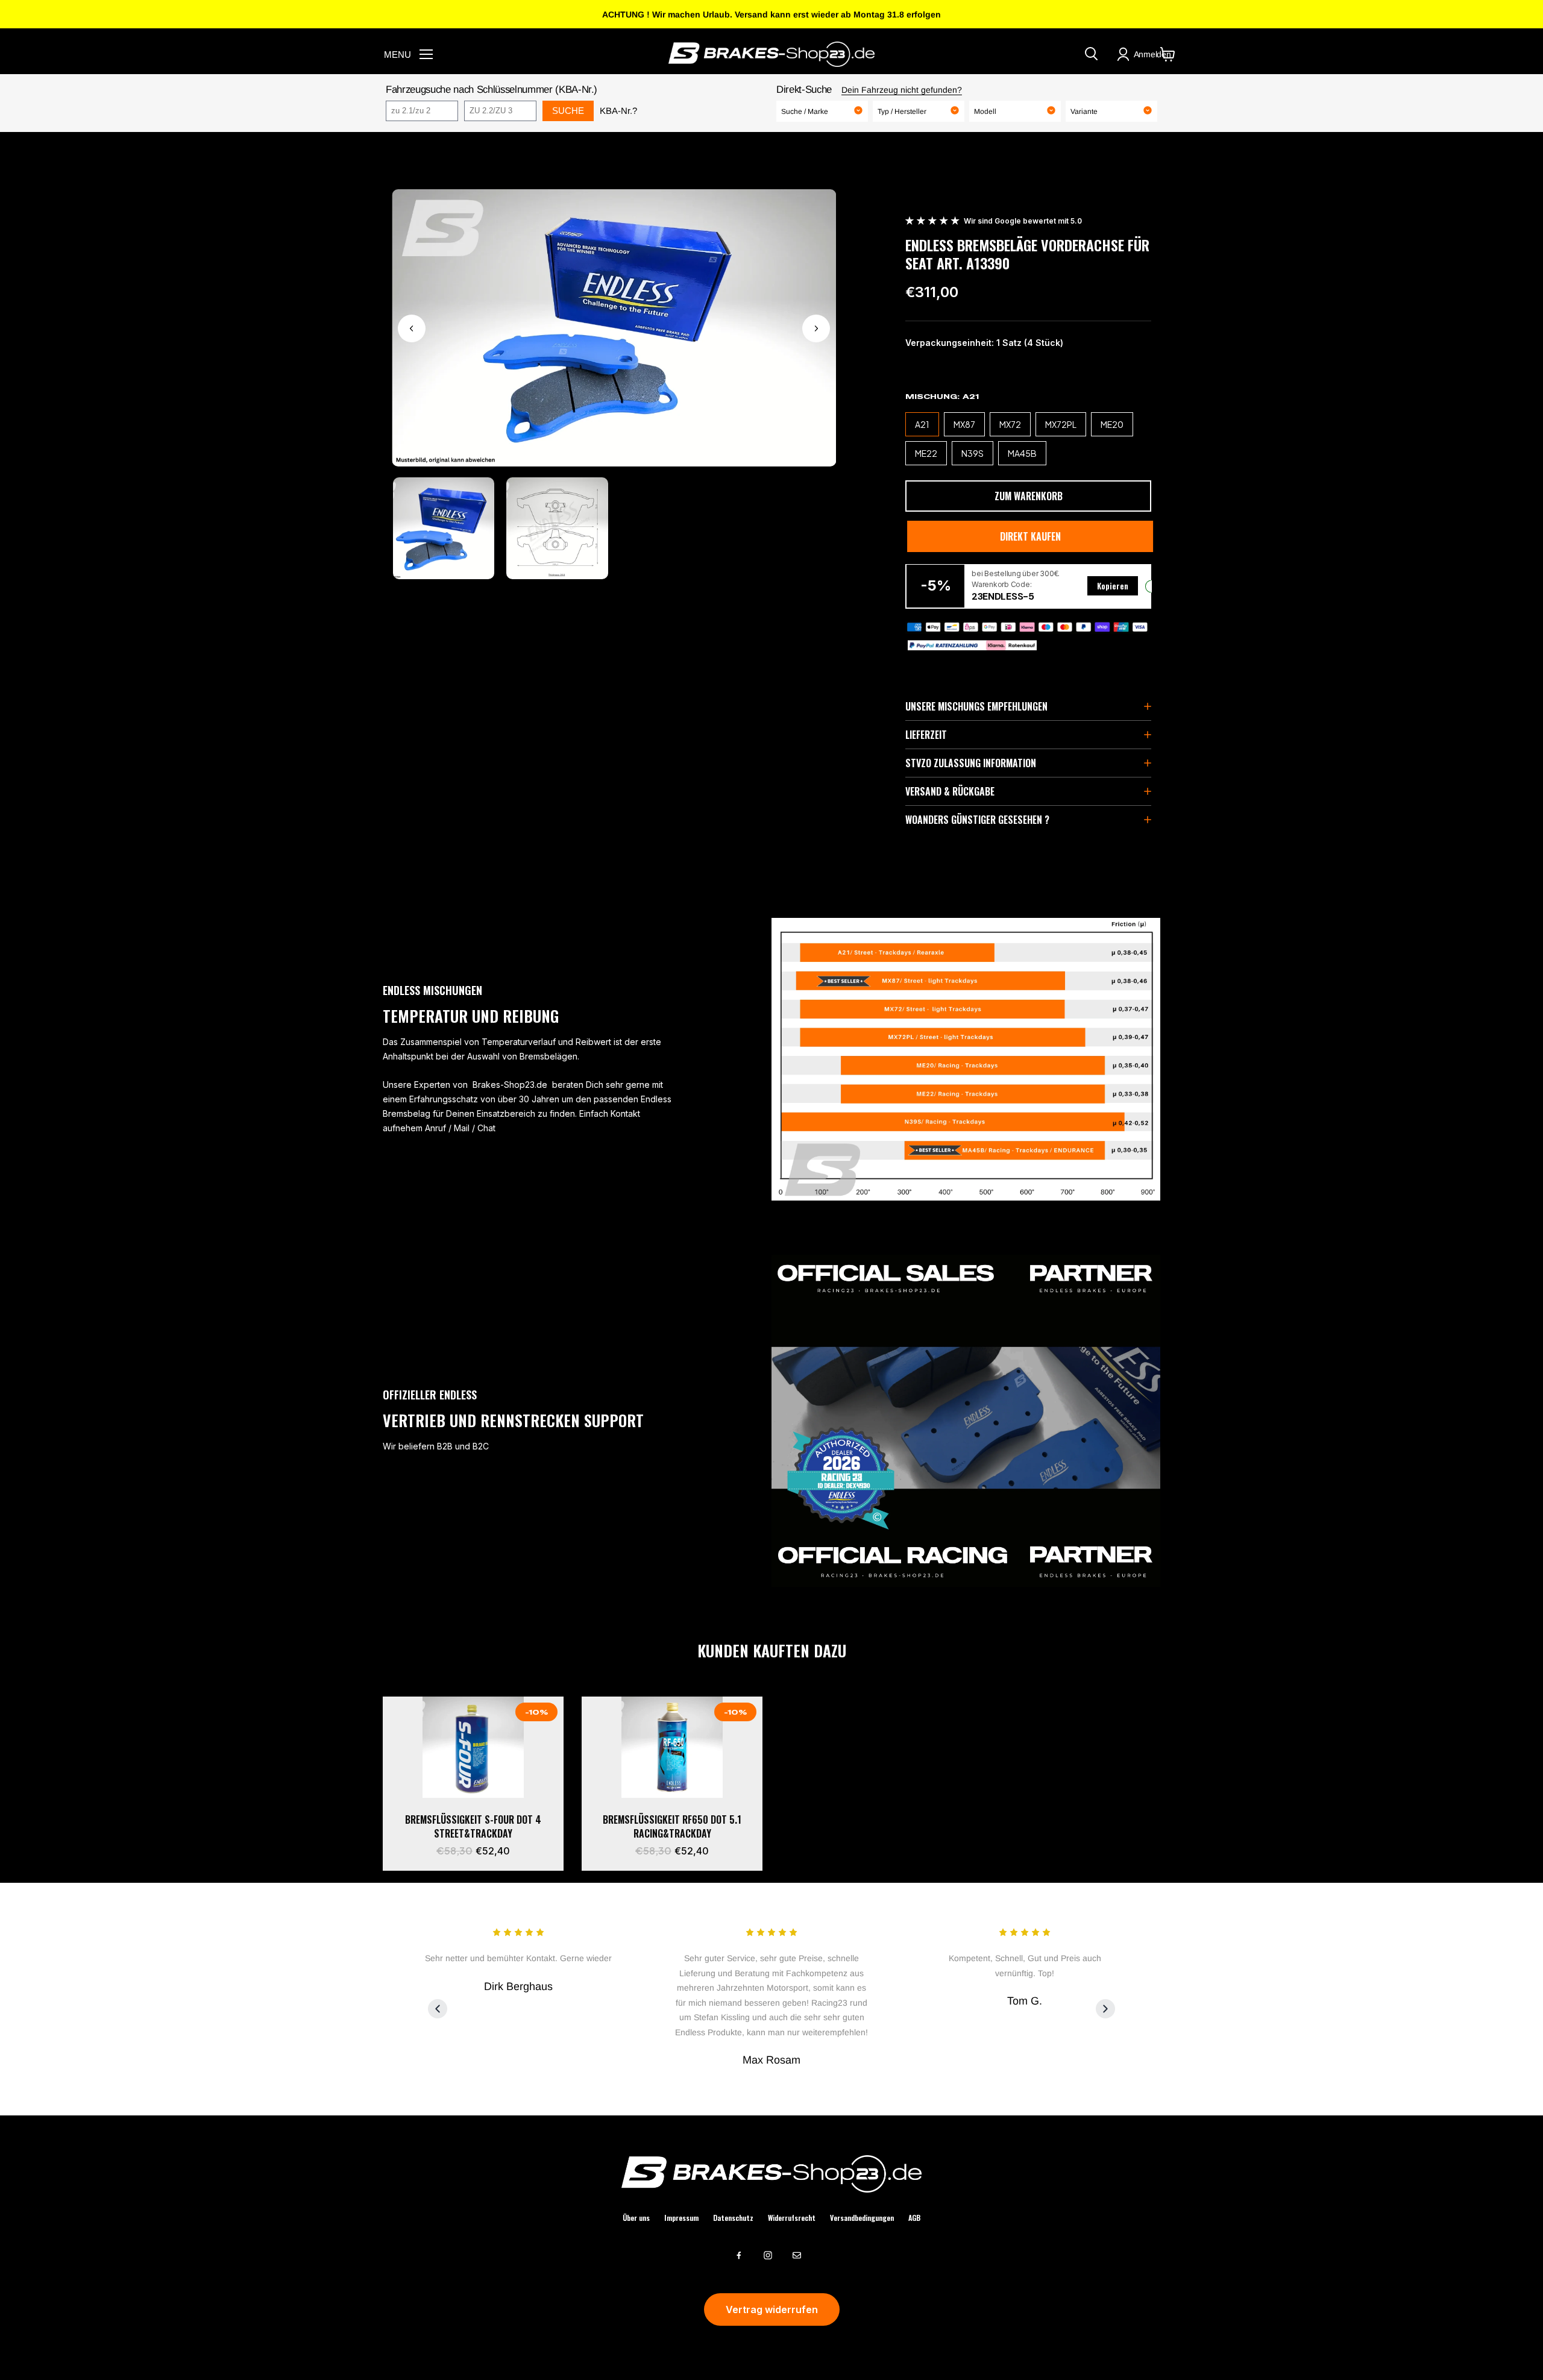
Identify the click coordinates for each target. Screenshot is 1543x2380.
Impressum (681, 2218)
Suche (568, 111)
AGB (914, 2218)
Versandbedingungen (862, 2218)
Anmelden (1152, 54)
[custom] (739, 2255)
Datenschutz (733, 2218)
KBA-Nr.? (618, 111)
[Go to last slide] (412, 328)
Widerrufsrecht (792, 2218)
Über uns (636, 2218)
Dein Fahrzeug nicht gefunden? (902, 90)
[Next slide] (816, 328)
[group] (444, 528)
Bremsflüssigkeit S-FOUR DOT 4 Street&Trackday (473, 1826)
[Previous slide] (438, 2009)
